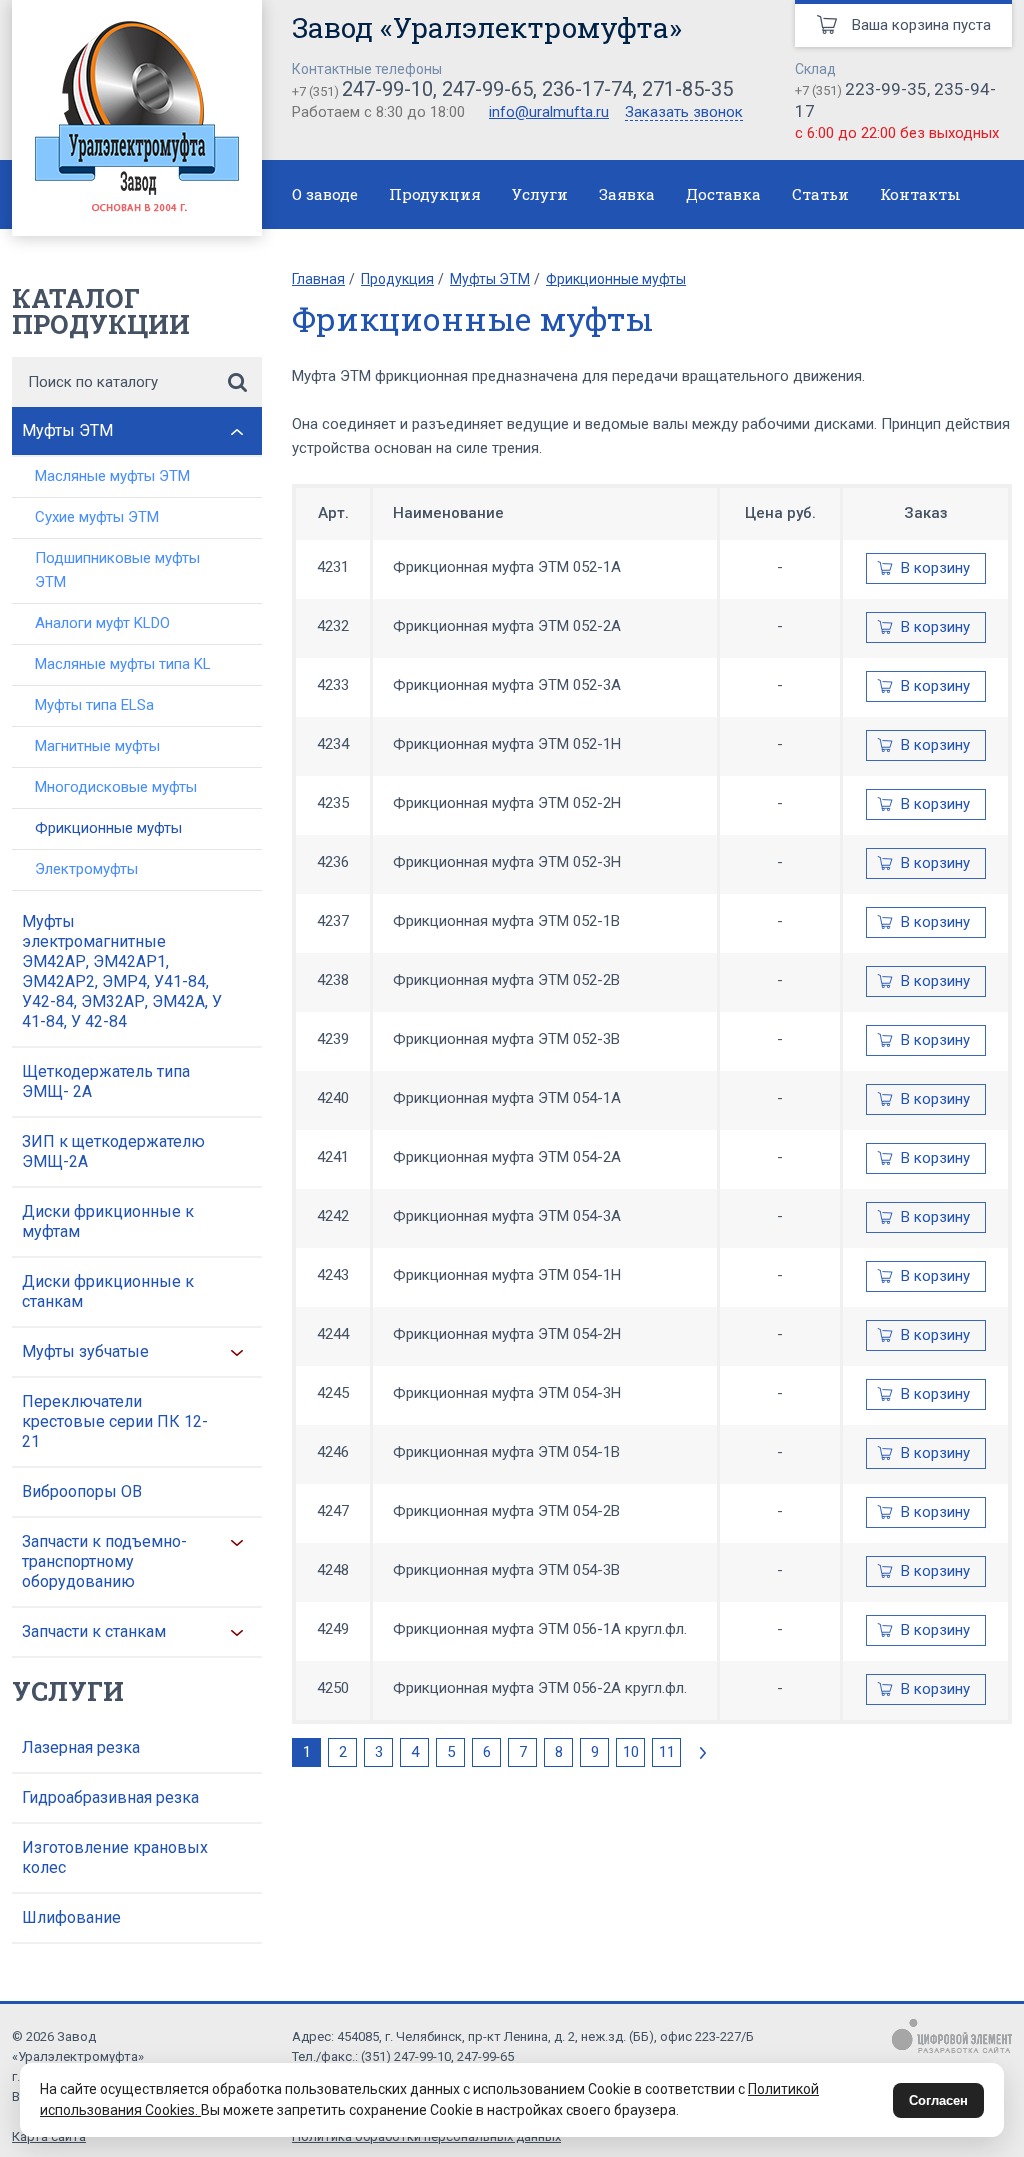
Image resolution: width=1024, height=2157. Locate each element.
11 (667, 1752)
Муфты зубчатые (85, 1351)
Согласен (938, 2100)
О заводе (325, 194)
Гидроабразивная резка (110, 1797)
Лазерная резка (81, 1747)
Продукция (435, 194)
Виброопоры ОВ (82, 1491)
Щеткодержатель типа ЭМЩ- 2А (106, 1081)
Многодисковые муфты (116, 787)
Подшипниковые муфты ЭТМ (117, 570)
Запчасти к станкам (94, 1631)
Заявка (627, 194)
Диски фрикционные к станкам (108, 1291)
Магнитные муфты (97, 746)
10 (631, 1752)
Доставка (723, 194)
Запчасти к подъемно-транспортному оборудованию (104, 1561)
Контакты (920, 194)
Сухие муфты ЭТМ (97, 517)
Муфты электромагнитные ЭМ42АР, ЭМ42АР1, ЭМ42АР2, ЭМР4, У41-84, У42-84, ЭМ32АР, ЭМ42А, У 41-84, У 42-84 (122, 971)
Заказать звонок (684, 113)
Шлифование (71, 1917)
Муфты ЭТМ (67, 430)
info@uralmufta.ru (549, 112)
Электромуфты (86, 869)
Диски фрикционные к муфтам (108, 1221)
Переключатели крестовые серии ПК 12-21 (115, 1421)
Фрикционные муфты (108, 828)
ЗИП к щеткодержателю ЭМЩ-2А (113, 1151)
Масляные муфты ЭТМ (112, 476)
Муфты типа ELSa (94, 705)
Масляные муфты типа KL (123, 664)
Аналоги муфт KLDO (102, 623)
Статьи (820, 194)
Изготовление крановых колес (115, 1857)
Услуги (540, 194)
